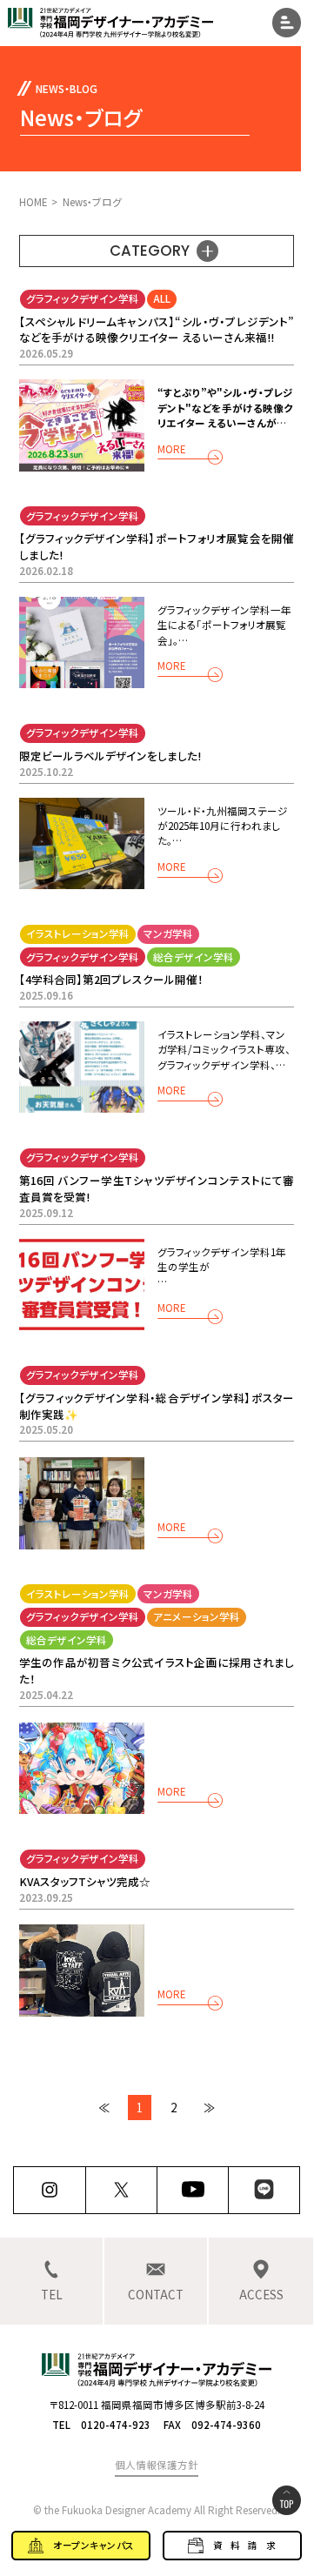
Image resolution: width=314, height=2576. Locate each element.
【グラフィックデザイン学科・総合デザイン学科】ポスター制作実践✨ (157, 1406)
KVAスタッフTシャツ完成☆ (85, 1881)
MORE (171, 450)
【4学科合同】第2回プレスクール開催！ (111, 979)
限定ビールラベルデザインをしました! (110, 756)
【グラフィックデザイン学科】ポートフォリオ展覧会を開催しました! (157, 546)
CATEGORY (150, 251)
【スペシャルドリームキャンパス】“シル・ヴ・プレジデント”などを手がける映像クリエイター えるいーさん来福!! (157, 330)
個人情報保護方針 (157, 2465)
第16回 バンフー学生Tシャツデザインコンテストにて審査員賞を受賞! (157, 1188)
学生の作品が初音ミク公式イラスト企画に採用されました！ (157, 1670)
